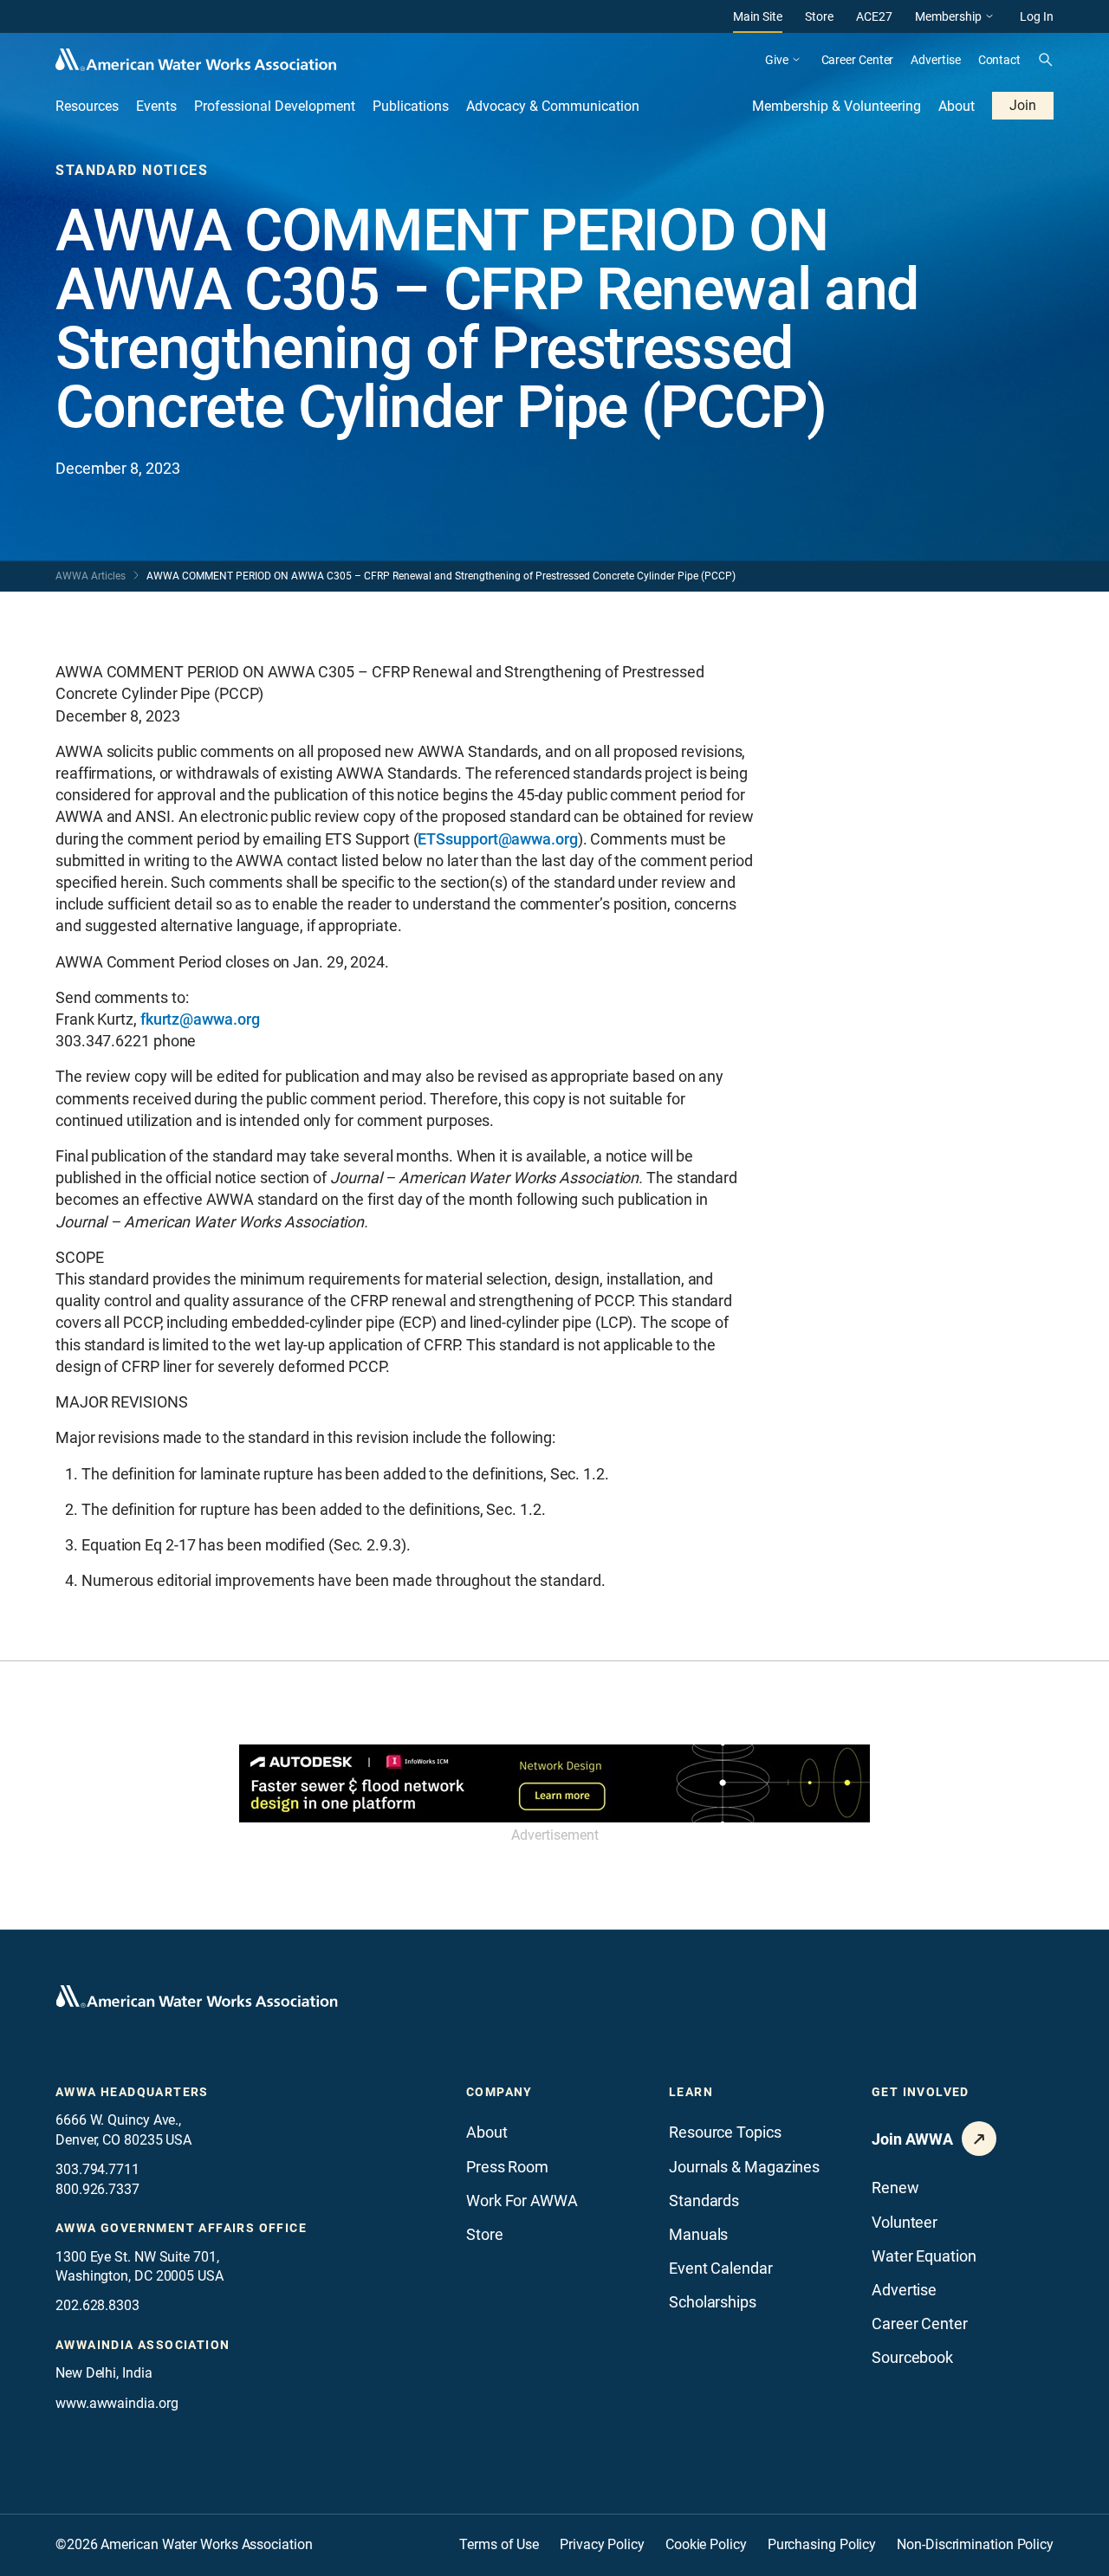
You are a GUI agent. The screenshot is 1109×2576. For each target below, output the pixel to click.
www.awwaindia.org (117, 2403)
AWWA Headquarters (132, 2092)
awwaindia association (143, 2345)
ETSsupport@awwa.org (497, 839)
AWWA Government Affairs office (181, 2228)
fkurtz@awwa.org (200, 1019)
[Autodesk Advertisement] (554, 1783)
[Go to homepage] (197, 1997)
